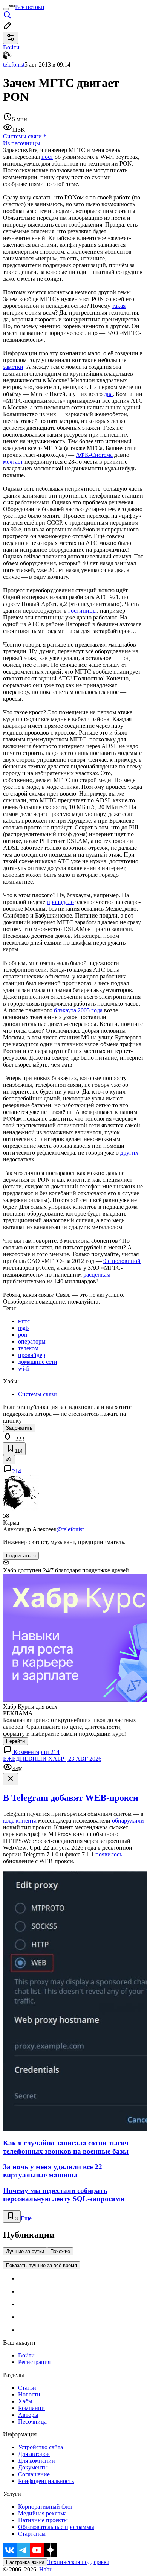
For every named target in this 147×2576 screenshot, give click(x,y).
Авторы (28, 2415)
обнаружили (128, 1821)
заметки (13, 367)
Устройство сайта (41, 2447)
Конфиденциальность (46, 2481)
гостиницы (83, 611)
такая (119, 306)
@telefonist (70, 1529)
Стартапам (32, 2534)
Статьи (27, 2388)
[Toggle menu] (6, 9)
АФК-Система (94, 455)
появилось (109, 1854)
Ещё (26, 2218)
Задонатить (19, 1428)
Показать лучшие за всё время (41, 2265)
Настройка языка (25, 2562)
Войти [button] (11, 47)
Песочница (32, 2422)
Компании (31, 2408)
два (108, 394)
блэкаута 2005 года (78, 1010)
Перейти (15, 1741)
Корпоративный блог (46, 2507)
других (129, 1153)
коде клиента (20, 1821)
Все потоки (30, 7)
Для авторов (34, 2454)
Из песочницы (22, 143)
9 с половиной (122, 1261)
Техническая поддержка (78, 2562)
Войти (26, 2355)
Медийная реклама (42, 2513)
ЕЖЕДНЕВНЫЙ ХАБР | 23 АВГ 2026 (52, 1759)
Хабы (25, 2401)
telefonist (14, 65)
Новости (29, 2394)
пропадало (60, 902)
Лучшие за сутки (25, 2251)
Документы (33, 2467)
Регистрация (34, 2362)
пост (47, 157)
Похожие (60, 2251)
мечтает (13, 462)
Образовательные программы (56, 2527)
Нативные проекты (43, 2520)
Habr (44, 2569)
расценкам (97, 1274)
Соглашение (34, 2474)
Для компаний (37, 2461)
